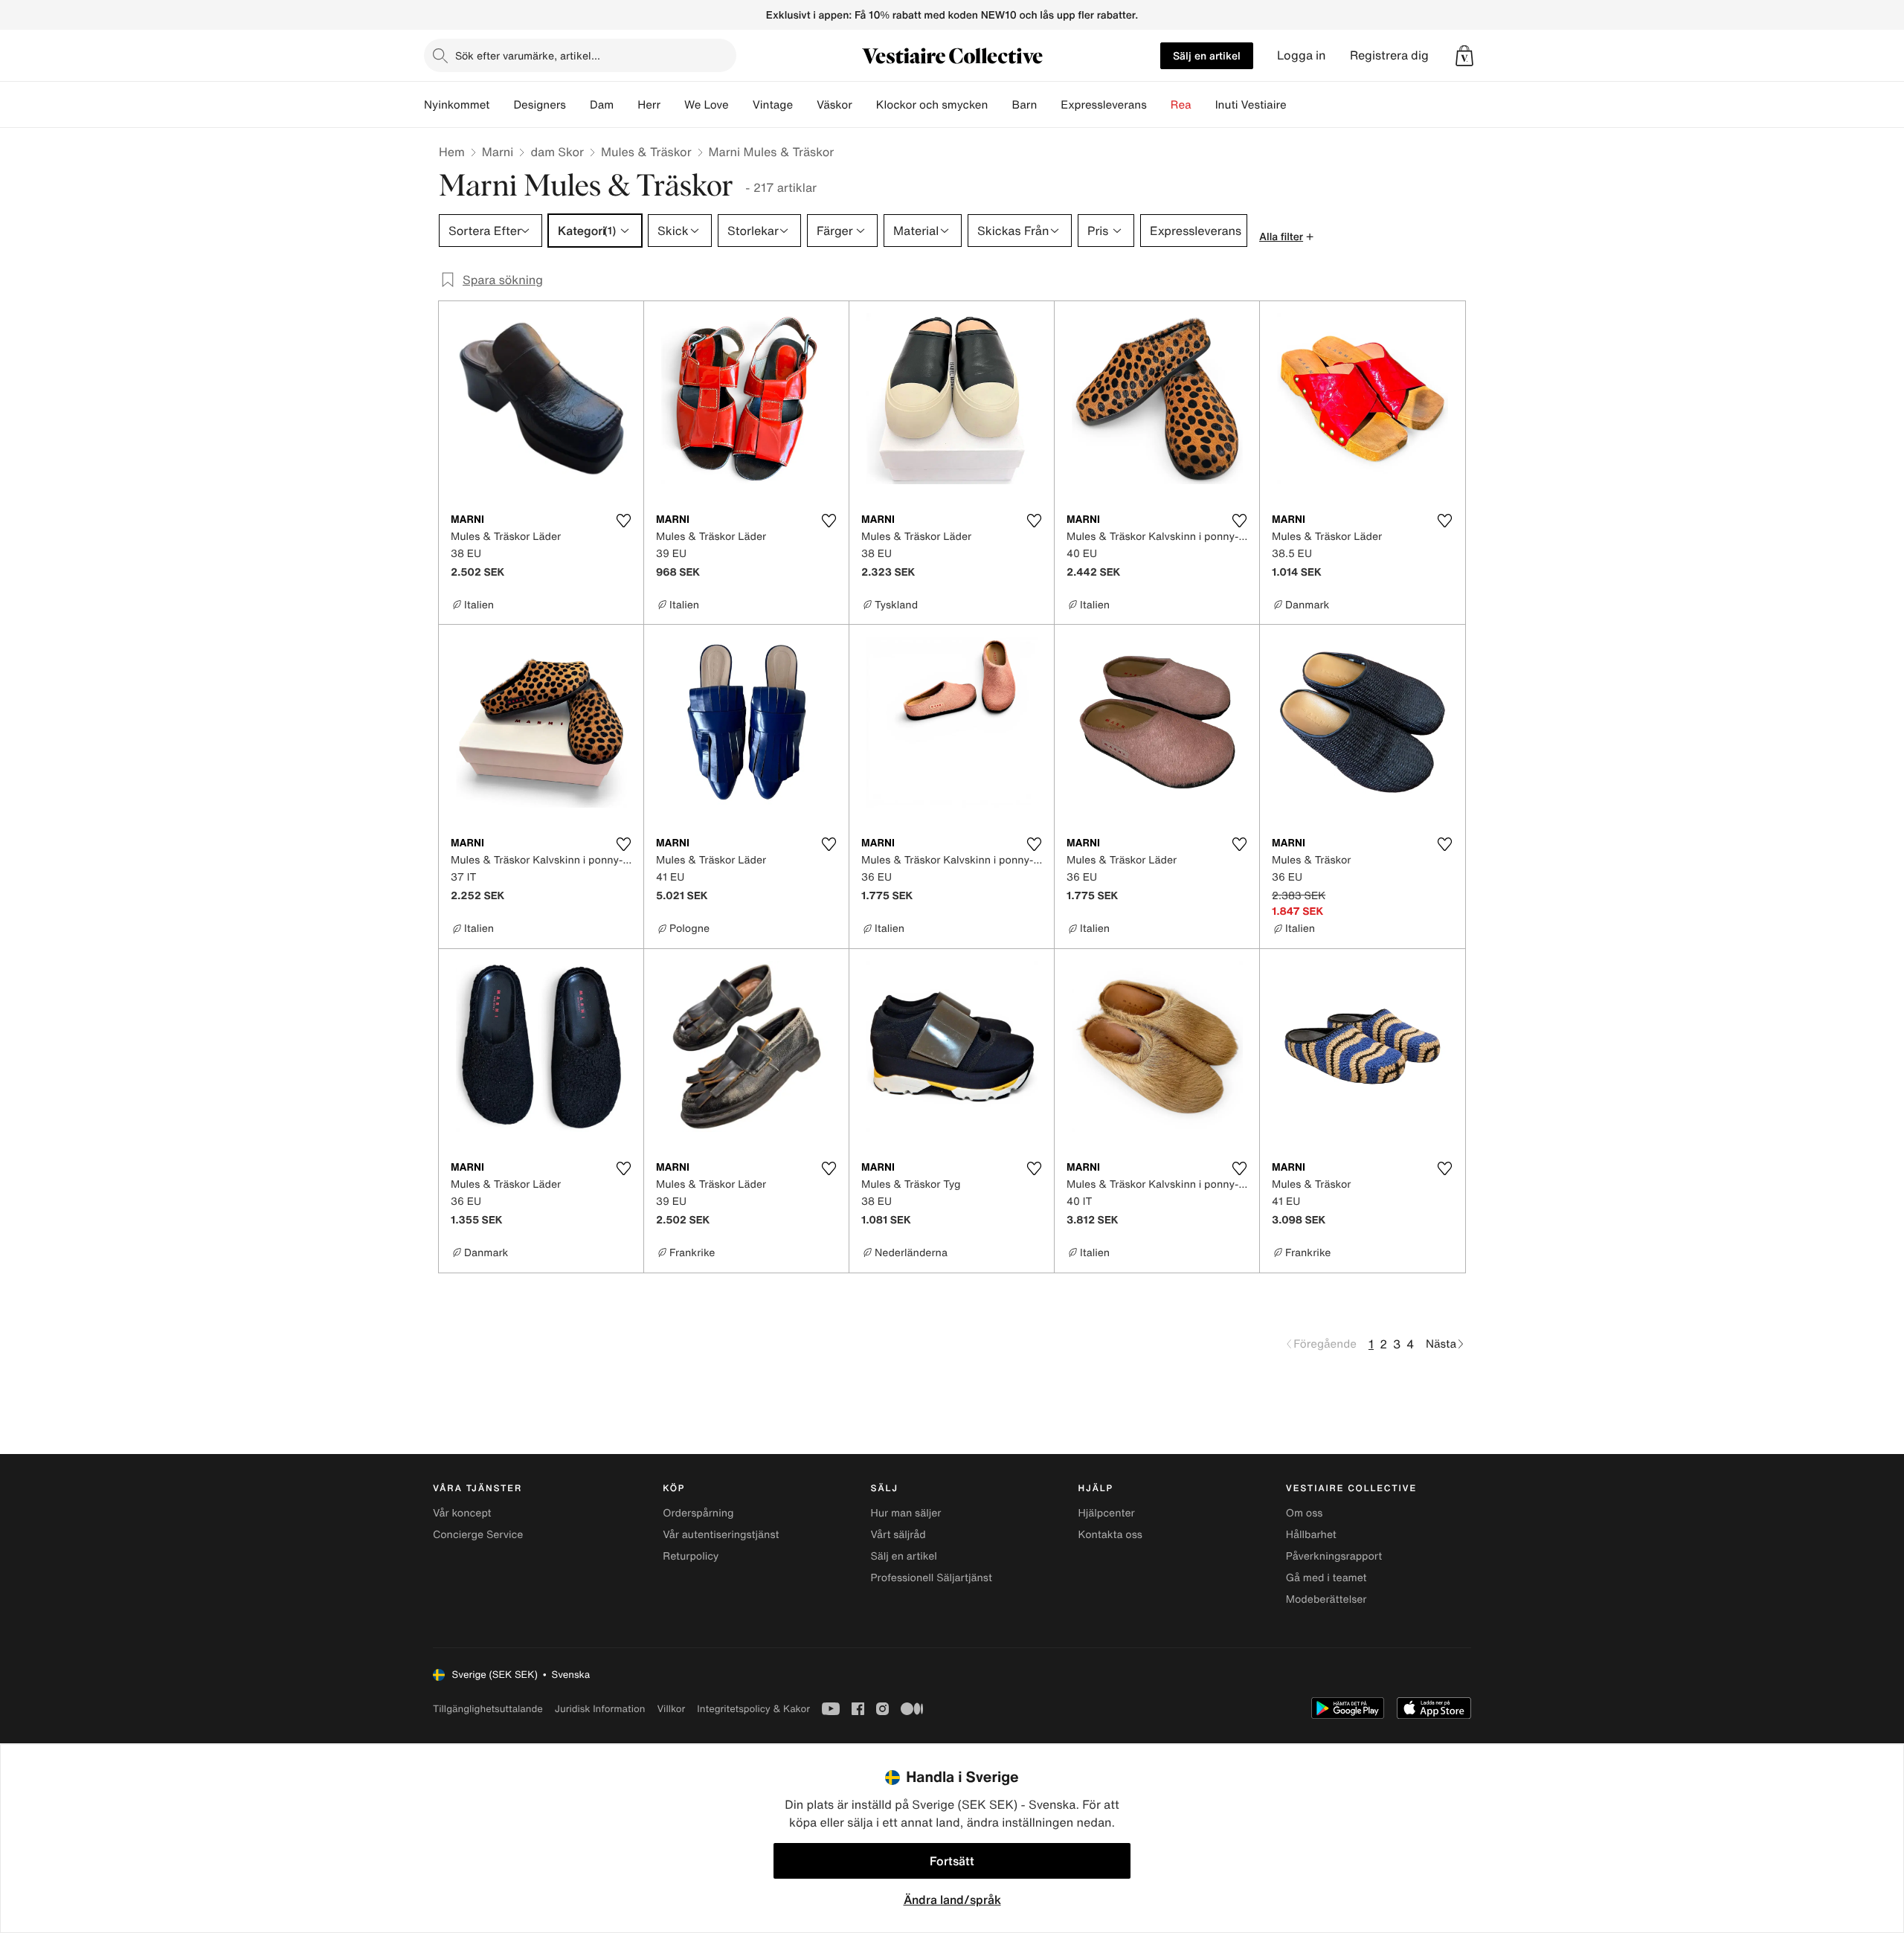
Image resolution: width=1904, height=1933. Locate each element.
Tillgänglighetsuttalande (488, 1709)
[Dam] (625, 105)
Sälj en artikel (1207, 55)
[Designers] (578, 105)
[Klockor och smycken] (1000, 105)
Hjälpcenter (1107, 1513)
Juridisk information (600, 1709)
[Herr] (672, 105)
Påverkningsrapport (1334, 1556)
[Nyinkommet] (501, 105)
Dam (602, 105)
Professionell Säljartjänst (931, 1578)
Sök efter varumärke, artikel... (528, 55)
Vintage (773, 105)
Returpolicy (691, 1556)
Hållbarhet (1311, 1535)
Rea (1181, 105)
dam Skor (557, 152)
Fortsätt (952, 1861)
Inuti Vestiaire (1251, 105)
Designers (540, 105)
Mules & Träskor (646, 152)
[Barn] (1049, 105)
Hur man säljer (906, 1513)
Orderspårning (698, 1513)
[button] (1464, 56)
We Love (707, 105)
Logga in (1302, 55)
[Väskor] (864, 105)
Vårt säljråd (898, 1535)
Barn (1024, 105)
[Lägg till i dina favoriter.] (623, 521)
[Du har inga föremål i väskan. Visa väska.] (1464, 56)
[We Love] (741, 105)
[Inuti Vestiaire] (1299, 105)
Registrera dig (1389, 55)
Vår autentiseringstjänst (721, 1535)
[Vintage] (805, 105)
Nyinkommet (457, 105)
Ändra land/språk (952, 1900)
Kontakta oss (1110, 1535)
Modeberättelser (1326, 1599)
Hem (452, 152)
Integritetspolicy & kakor (753, 1709)
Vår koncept (462, 1513)
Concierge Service (478, 1535)
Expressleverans (1103, 105)
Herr (649, 105)
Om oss (1305, 1513)
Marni (498, 152)
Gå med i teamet (1326, 1578)
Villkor (671, 1709)
